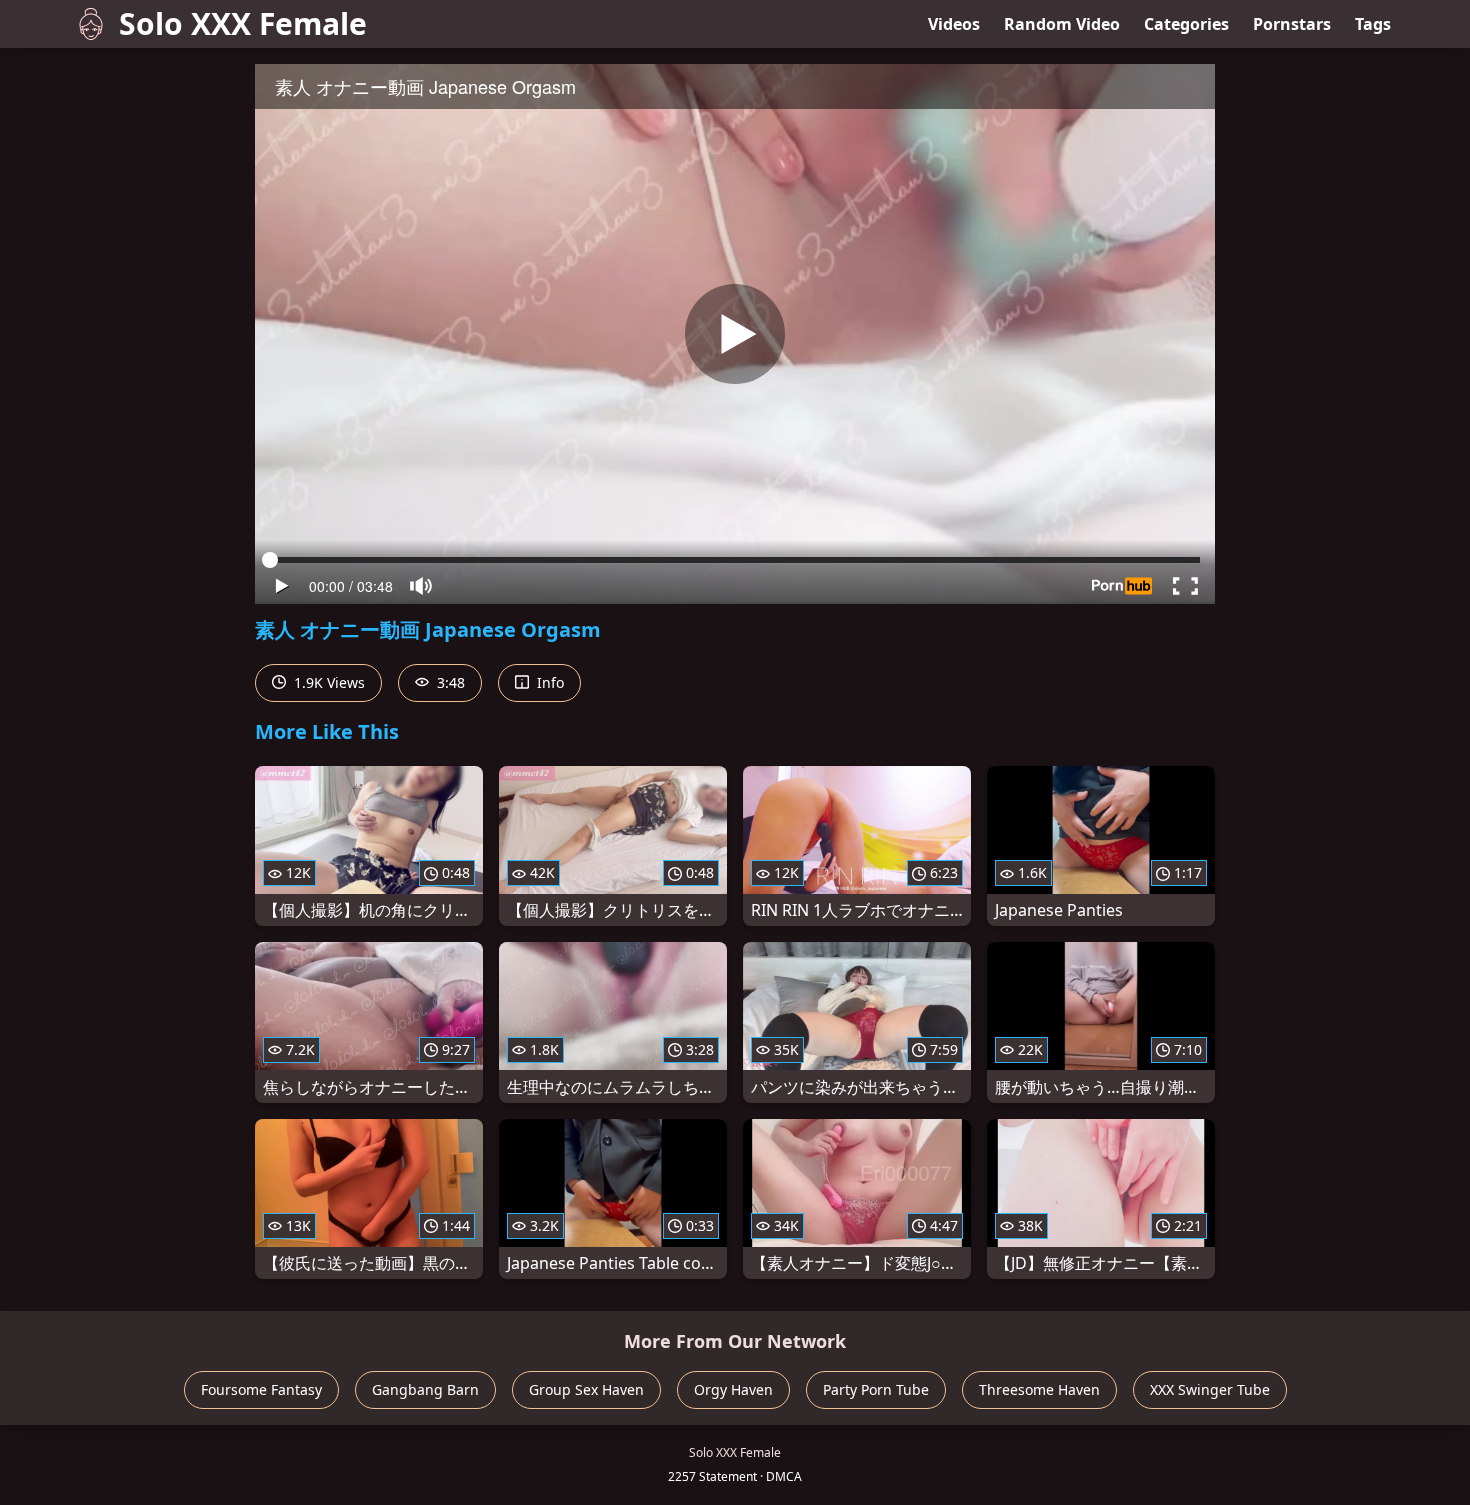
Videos (954, 24)
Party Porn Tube (876, 1389)
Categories (1186, 24)
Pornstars (1292, 24)
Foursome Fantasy (261, 1389)
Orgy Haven (733, 1389)
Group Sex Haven (586, 1389)
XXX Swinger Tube (1210, 1389)
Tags (1373, 24)
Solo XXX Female (243, 23)
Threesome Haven (1039, 1389)
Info (548, 682)
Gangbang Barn (425, 1389)
